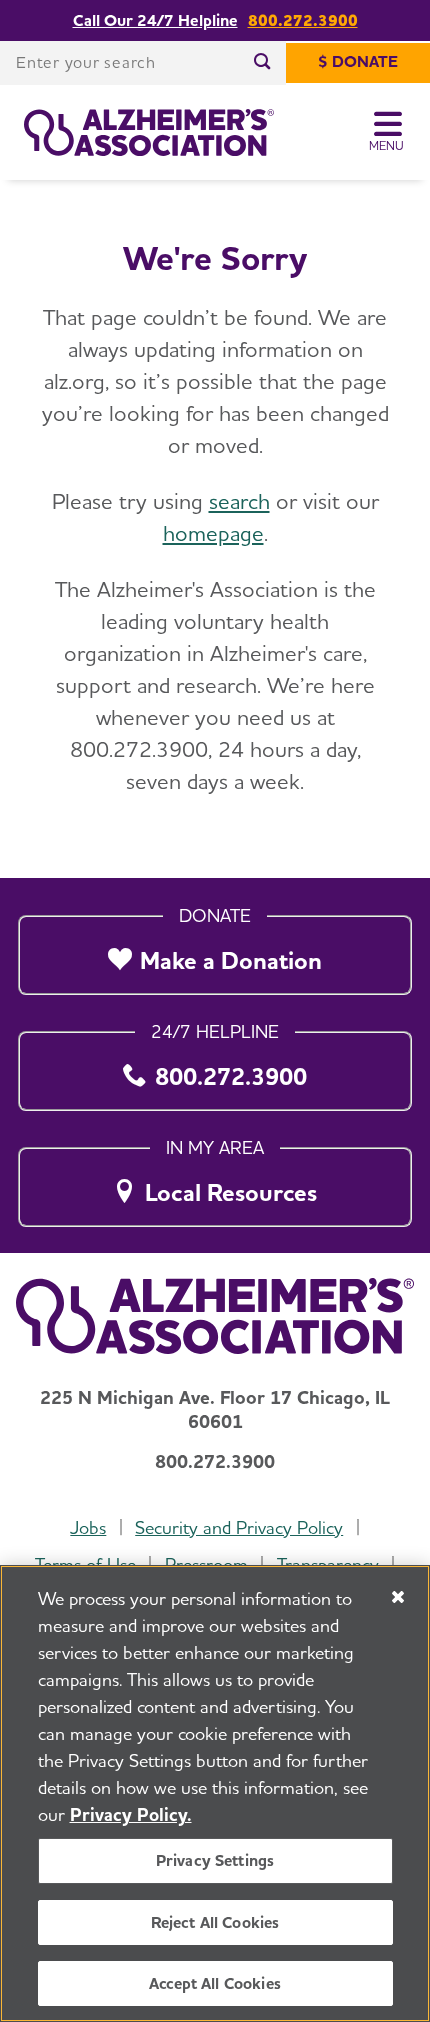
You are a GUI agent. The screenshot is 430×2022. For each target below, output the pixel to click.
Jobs (88, 1527)
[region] (215, 1793)
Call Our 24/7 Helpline (155, 20)
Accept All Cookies (215, 1983)
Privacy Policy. (131, 1814)
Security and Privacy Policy (239, 1527)
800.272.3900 (303, 20)
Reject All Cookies (215, 1922)
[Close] (398, 1597)
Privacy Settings (215, 1860)
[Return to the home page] (149, 133)
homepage (213, 533)
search (239, 501)
